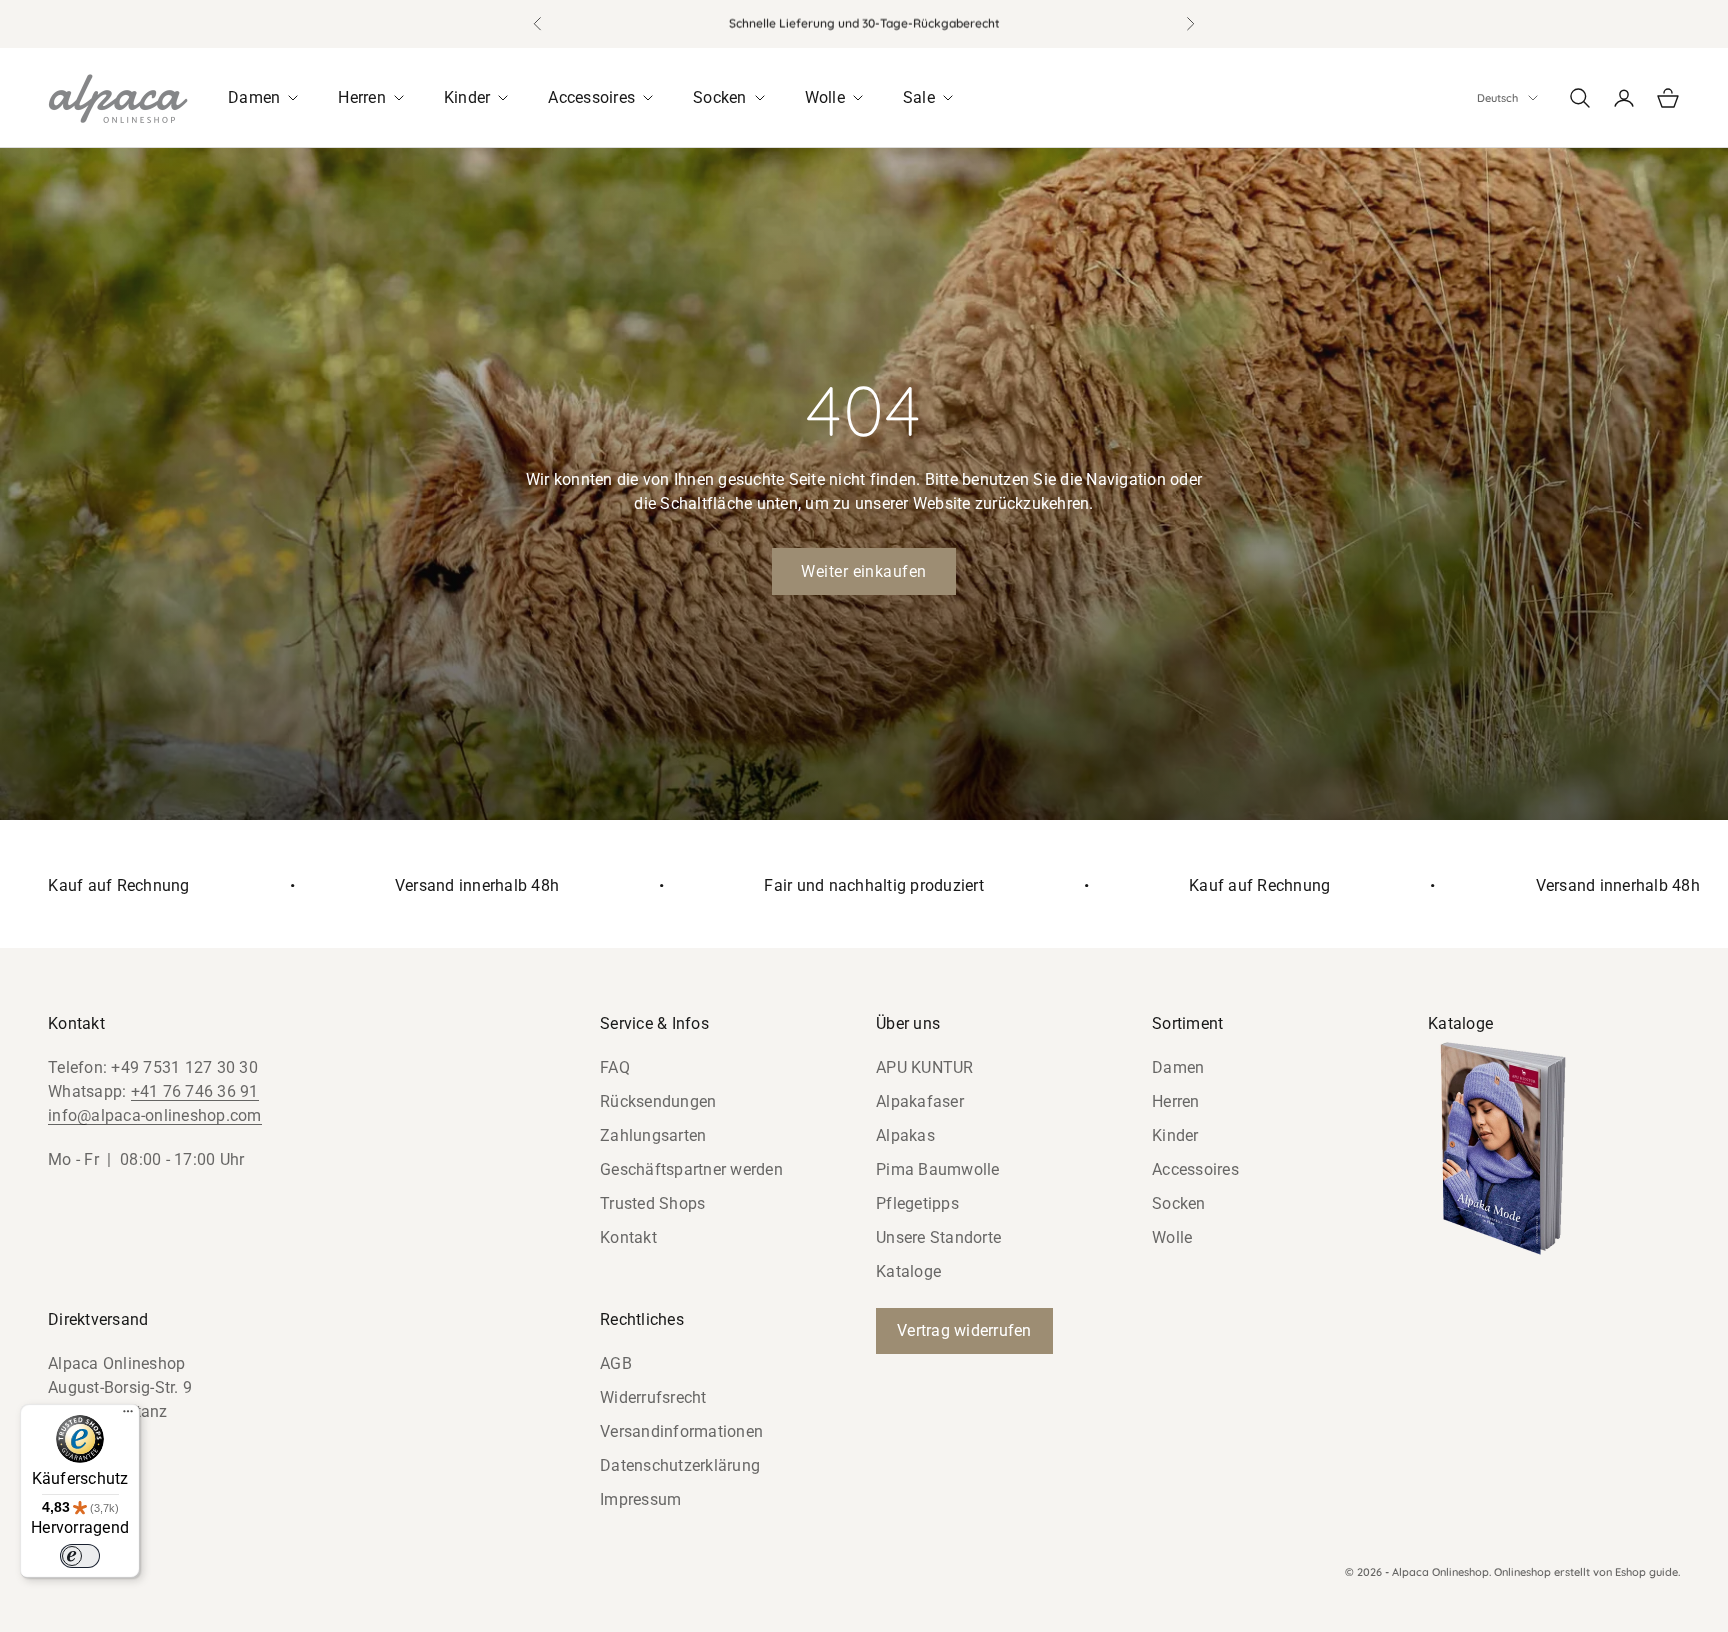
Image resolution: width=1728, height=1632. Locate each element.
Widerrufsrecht (653, 1397)
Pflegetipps (917, 1203)
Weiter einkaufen (864, 571)
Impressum (640, 1499)
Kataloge (908, 1271)
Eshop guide (1646, 1572)
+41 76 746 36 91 (195, 1091)
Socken (1179, 1203)
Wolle (1172, 1237)
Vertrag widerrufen (964, 1330)
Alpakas (905, 1135)
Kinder (1175, 1135)
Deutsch (1497, 98)
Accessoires (1195, 1169)
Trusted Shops (652, 1203)
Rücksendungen (658, 1101)
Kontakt (628, 1237)
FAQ (615, 1067)
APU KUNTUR (925, 1067)
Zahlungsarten (653, 1135)
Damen (1178, 1067)
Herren (1176, 1101)
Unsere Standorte (938, 1237)
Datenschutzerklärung (680, 1465)
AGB (616, 1363)
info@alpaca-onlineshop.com (155, 1115)
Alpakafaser (920, 1101)
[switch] (80, 1556)
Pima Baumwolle (938, 1169)
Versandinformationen (681, 1431)
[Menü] (128, 1416)
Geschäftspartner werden (691, 1169)
